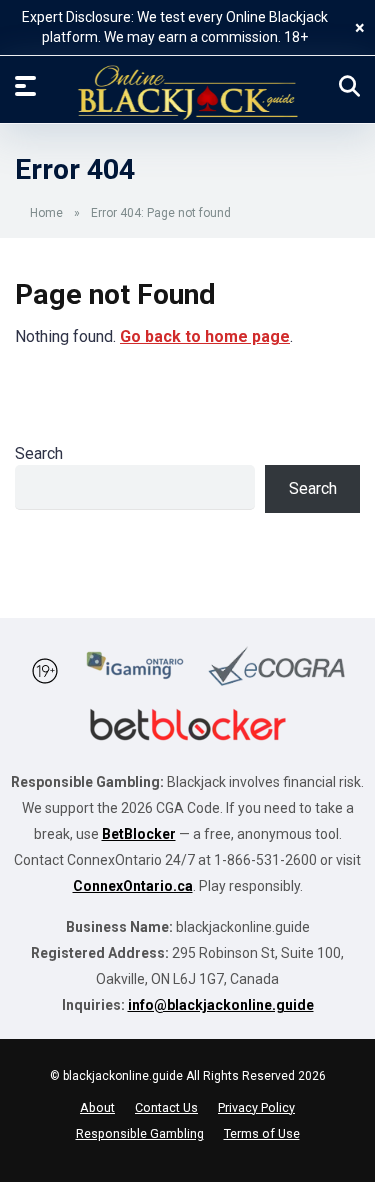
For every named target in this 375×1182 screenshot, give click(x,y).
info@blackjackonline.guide (221, 1005)
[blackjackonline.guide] (188, 92)
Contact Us (166, 1107)
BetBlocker (139, 834)
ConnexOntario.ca (133, 886)
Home (46, 213)
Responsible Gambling (140, 1133)
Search (39, 453)
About (97, 1107)
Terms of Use (262, 1133)
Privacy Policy (256, 1107)
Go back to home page (205, 336)
